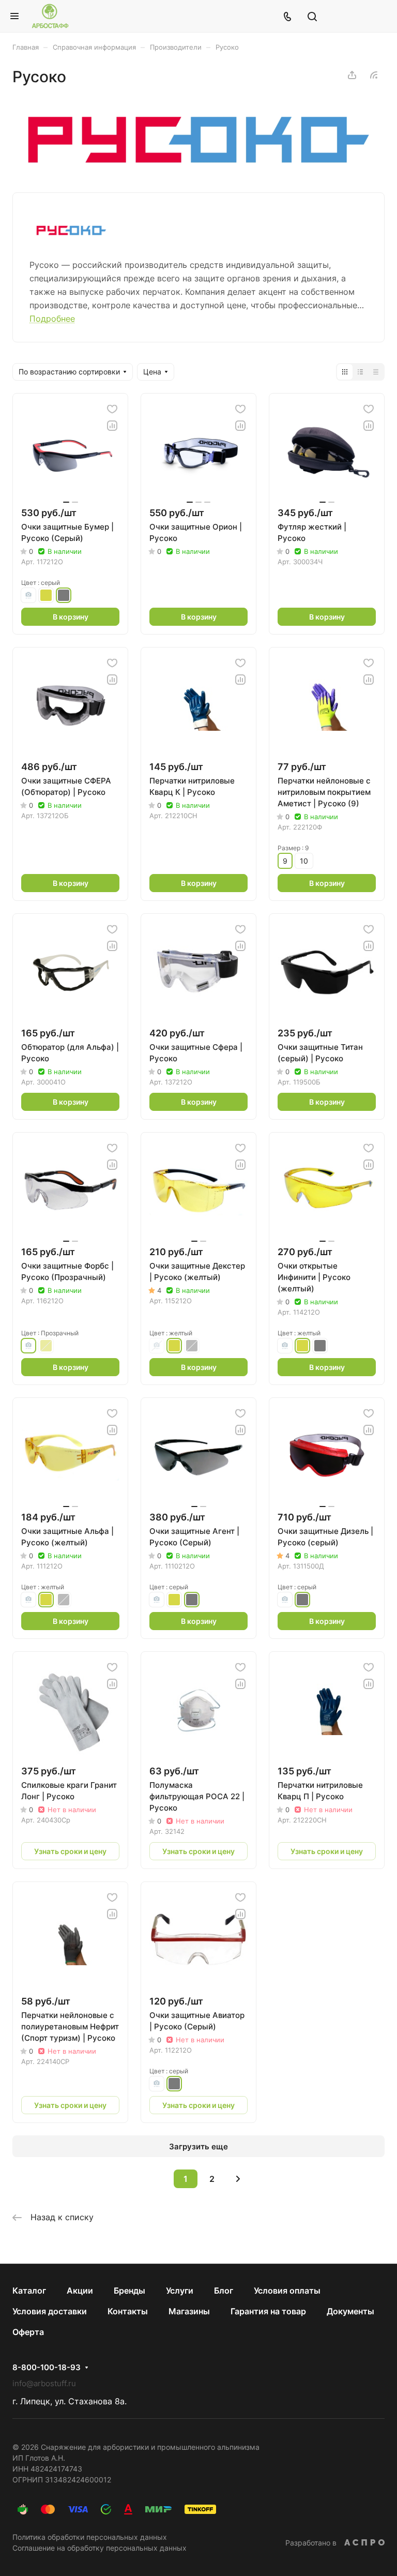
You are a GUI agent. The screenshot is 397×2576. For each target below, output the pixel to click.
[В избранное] (112, 409)
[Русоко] (199, 169)
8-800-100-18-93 (47, 2368)
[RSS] (374, 75)
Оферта (28, 2332)
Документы (350, 2311)
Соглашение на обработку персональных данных (100, 2548)
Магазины (189, 2311)
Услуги (180, 2291)
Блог (224, 2291)
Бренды (129, 2291)
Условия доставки (50, 2311)
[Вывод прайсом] (376, 372)
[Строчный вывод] (360, 372)
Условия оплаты (287, 2291)
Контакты (128, 2311)
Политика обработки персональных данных (90, 2537)
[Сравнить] (112, 426)
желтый (46, 595)
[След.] (238, 2179)
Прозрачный (28, 595)
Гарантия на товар (268, 2311)
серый (64, 595)
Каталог (29, 2291)
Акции (80, 2291)
